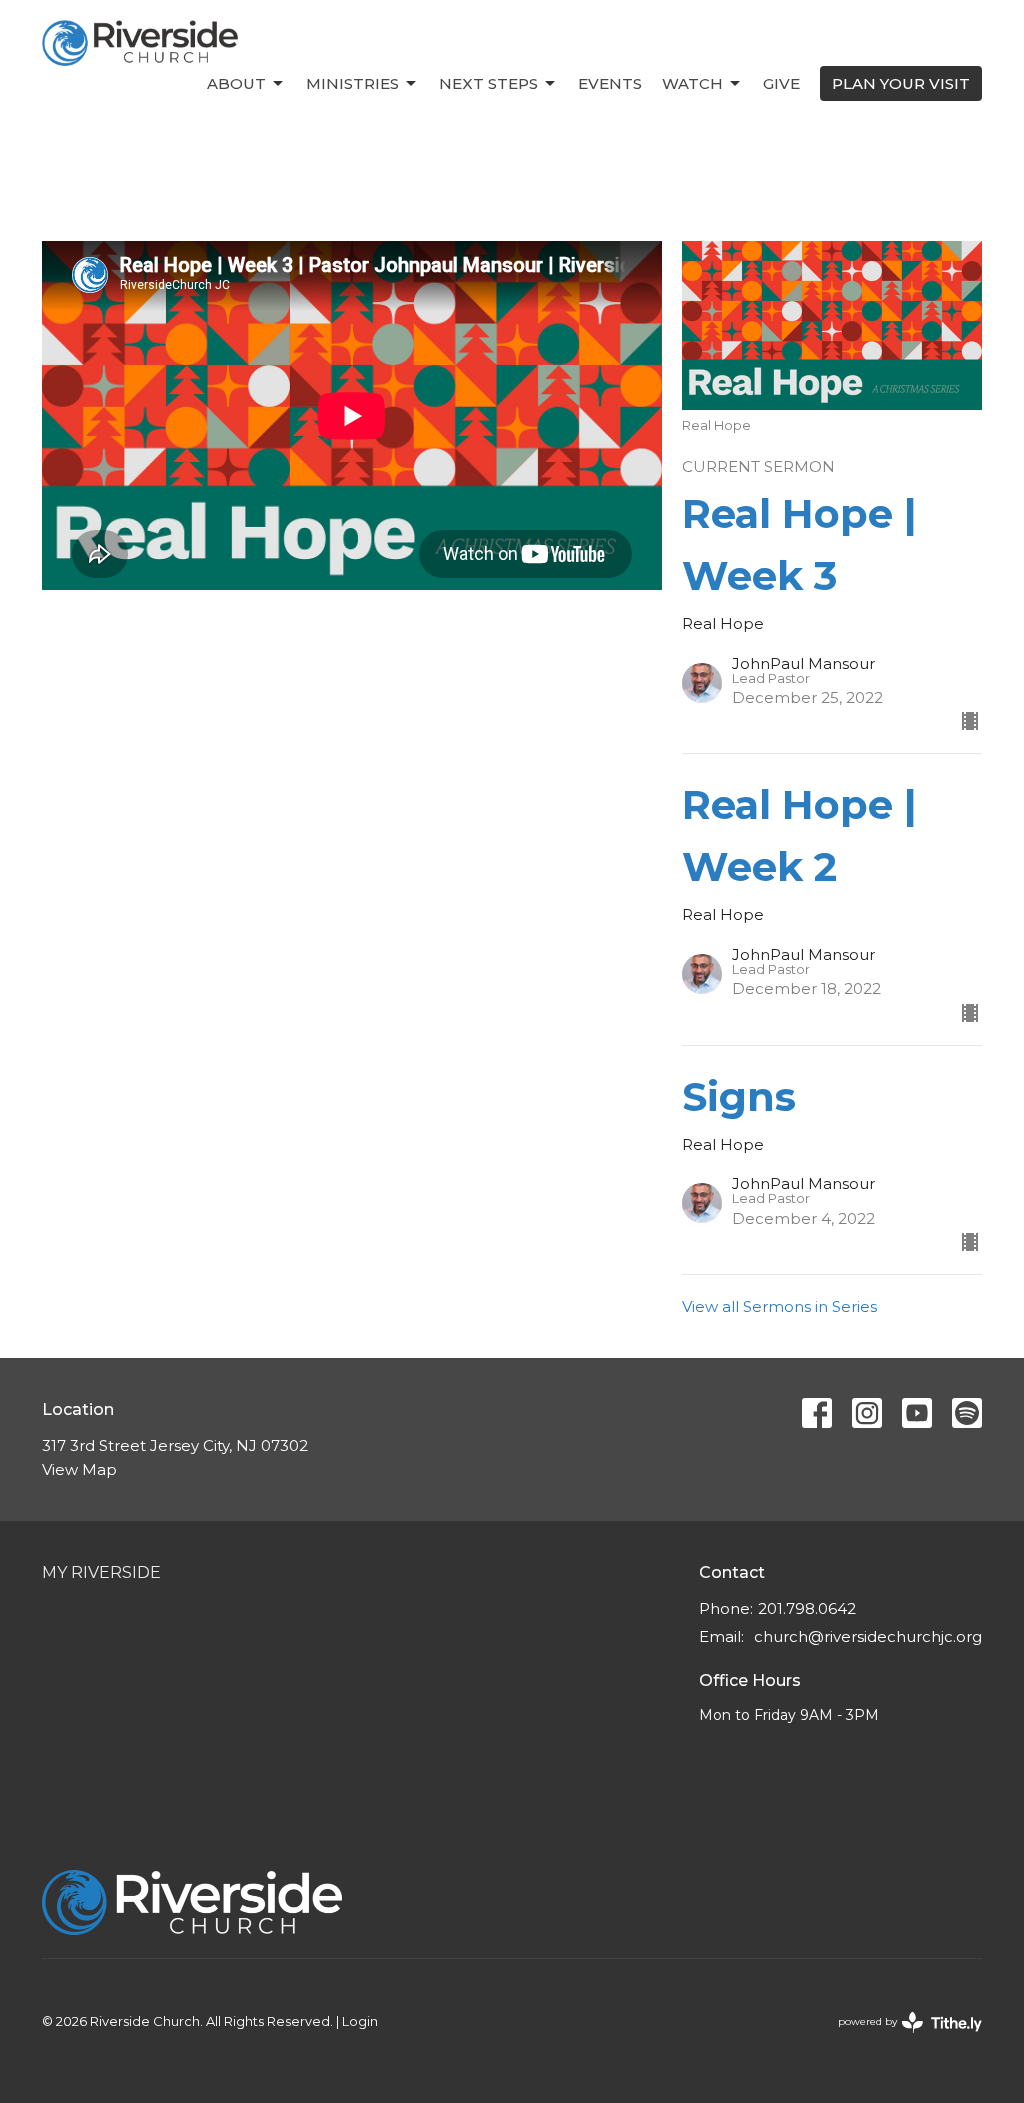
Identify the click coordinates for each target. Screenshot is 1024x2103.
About (236, 83)
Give (781, 83)
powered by (900, 2038)
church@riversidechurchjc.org (868, 1636)
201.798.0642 (807, 1608)
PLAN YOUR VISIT (901, 83)
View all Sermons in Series (779, 1306)
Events (610, 83)
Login (360, 2021)
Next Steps (488, 83)
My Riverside (101, 1572)
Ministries (352, 83)
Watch (692, 83)
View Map (79, 1469)
